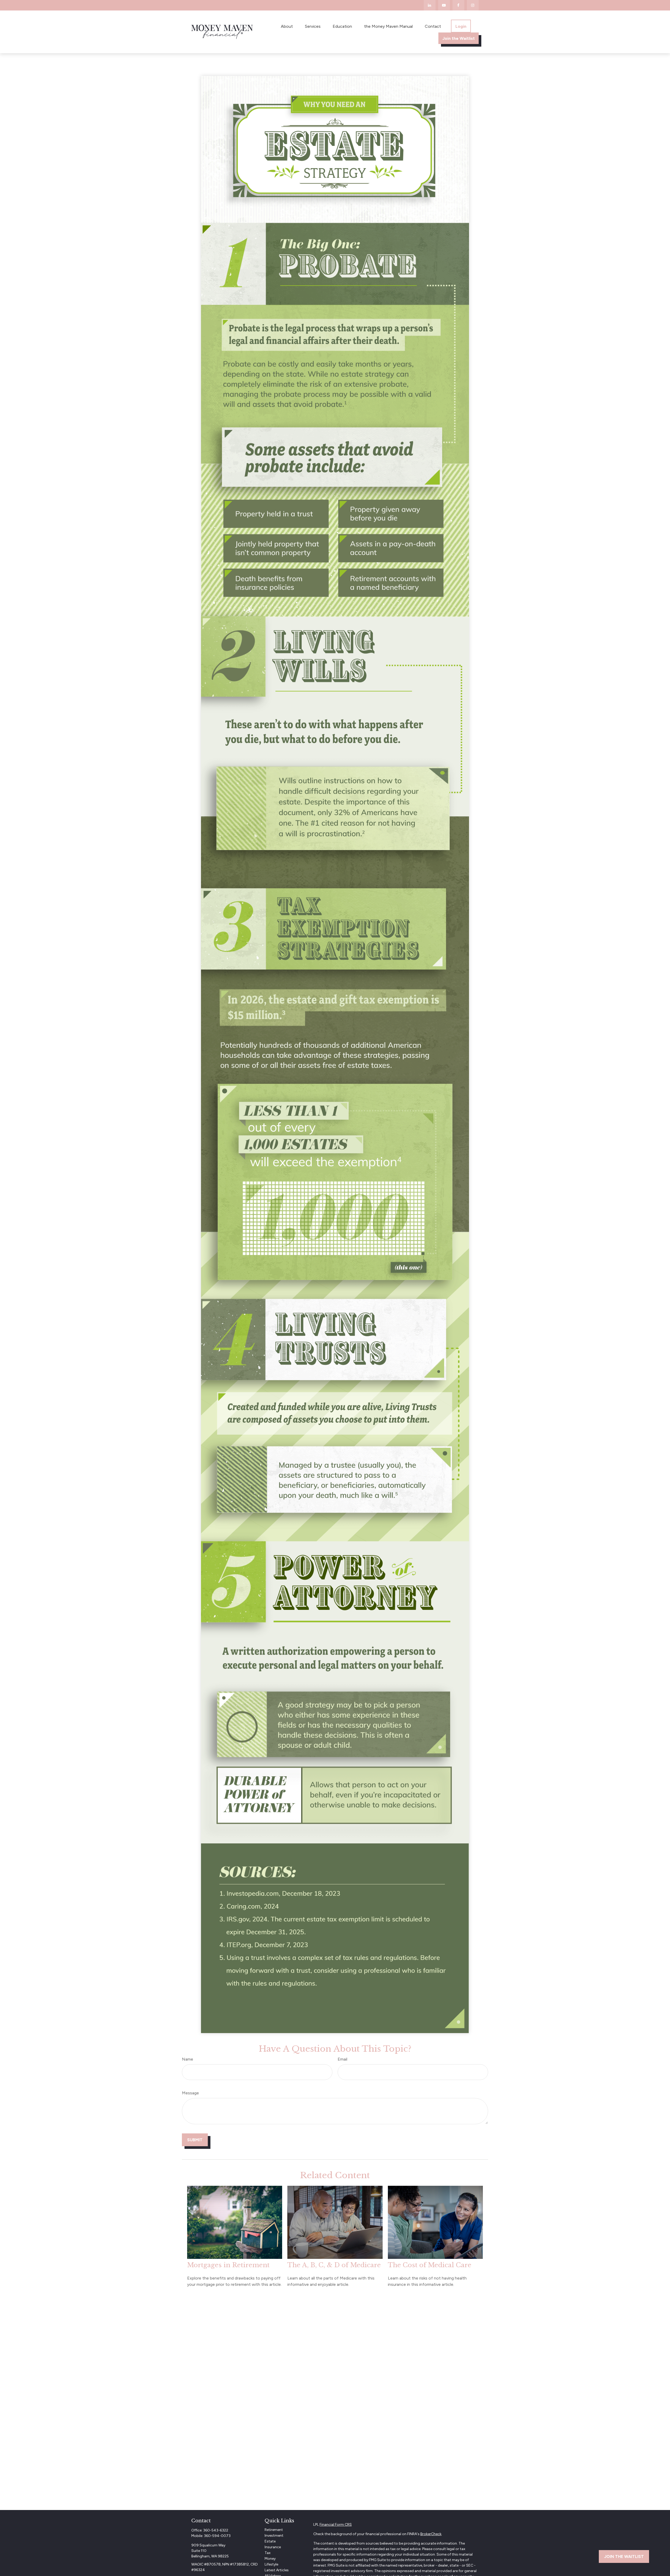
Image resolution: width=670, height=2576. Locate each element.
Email (342, 2059)
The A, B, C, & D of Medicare (334, 2265)
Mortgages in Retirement (228, 2265)
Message (190, 2093)
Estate (270, 2541)
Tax (268, 2553)
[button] (287, 26)
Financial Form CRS (336, 2525)
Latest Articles (277, 2570)
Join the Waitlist (624, 2556)
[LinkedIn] (430, 5)
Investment (274, 2536)
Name (188, 2059)
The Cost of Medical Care (430, 2265)
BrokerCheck (431, 2534)
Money (270, 2559)
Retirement (274, 2530)
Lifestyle (271, 2564)
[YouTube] (444, 5)
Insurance (273, 2547)
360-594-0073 (217, 2536)
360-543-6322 (216, 2530)
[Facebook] (458, 5)
